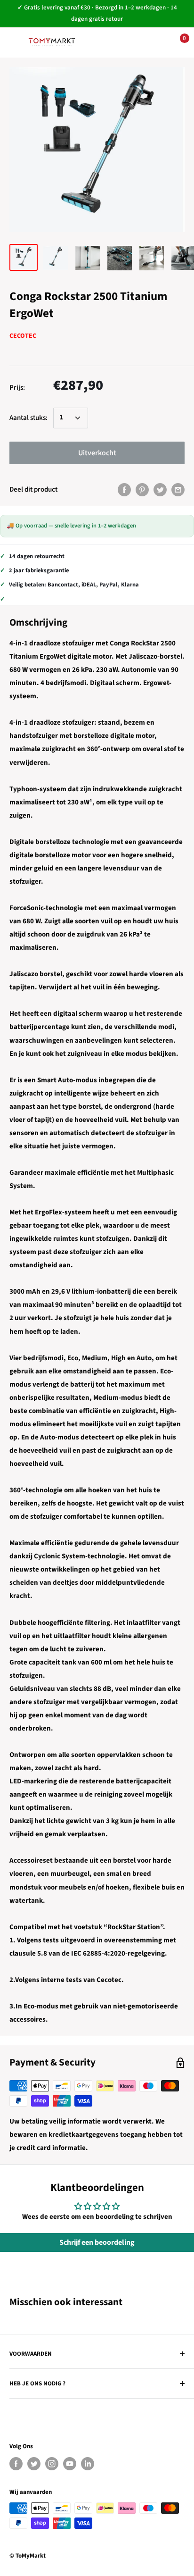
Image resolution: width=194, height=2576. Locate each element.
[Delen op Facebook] (124, 490)
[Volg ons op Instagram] (52, 2464)
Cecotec (23, 336)
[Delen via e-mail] (178, 490)
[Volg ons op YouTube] (70, 2464)
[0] (177, 42)
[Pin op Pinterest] (142, 490)
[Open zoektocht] (119, 42)
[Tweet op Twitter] (160, 490)
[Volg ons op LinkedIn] (88, 2464)
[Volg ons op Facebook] (16, 2464)
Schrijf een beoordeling (97, 2242)
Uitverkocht (97, 453)
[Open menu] (14, 42)
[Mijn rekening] (147, 42)
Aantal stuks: (28, 418)
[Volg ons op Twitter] (34, 2464)
